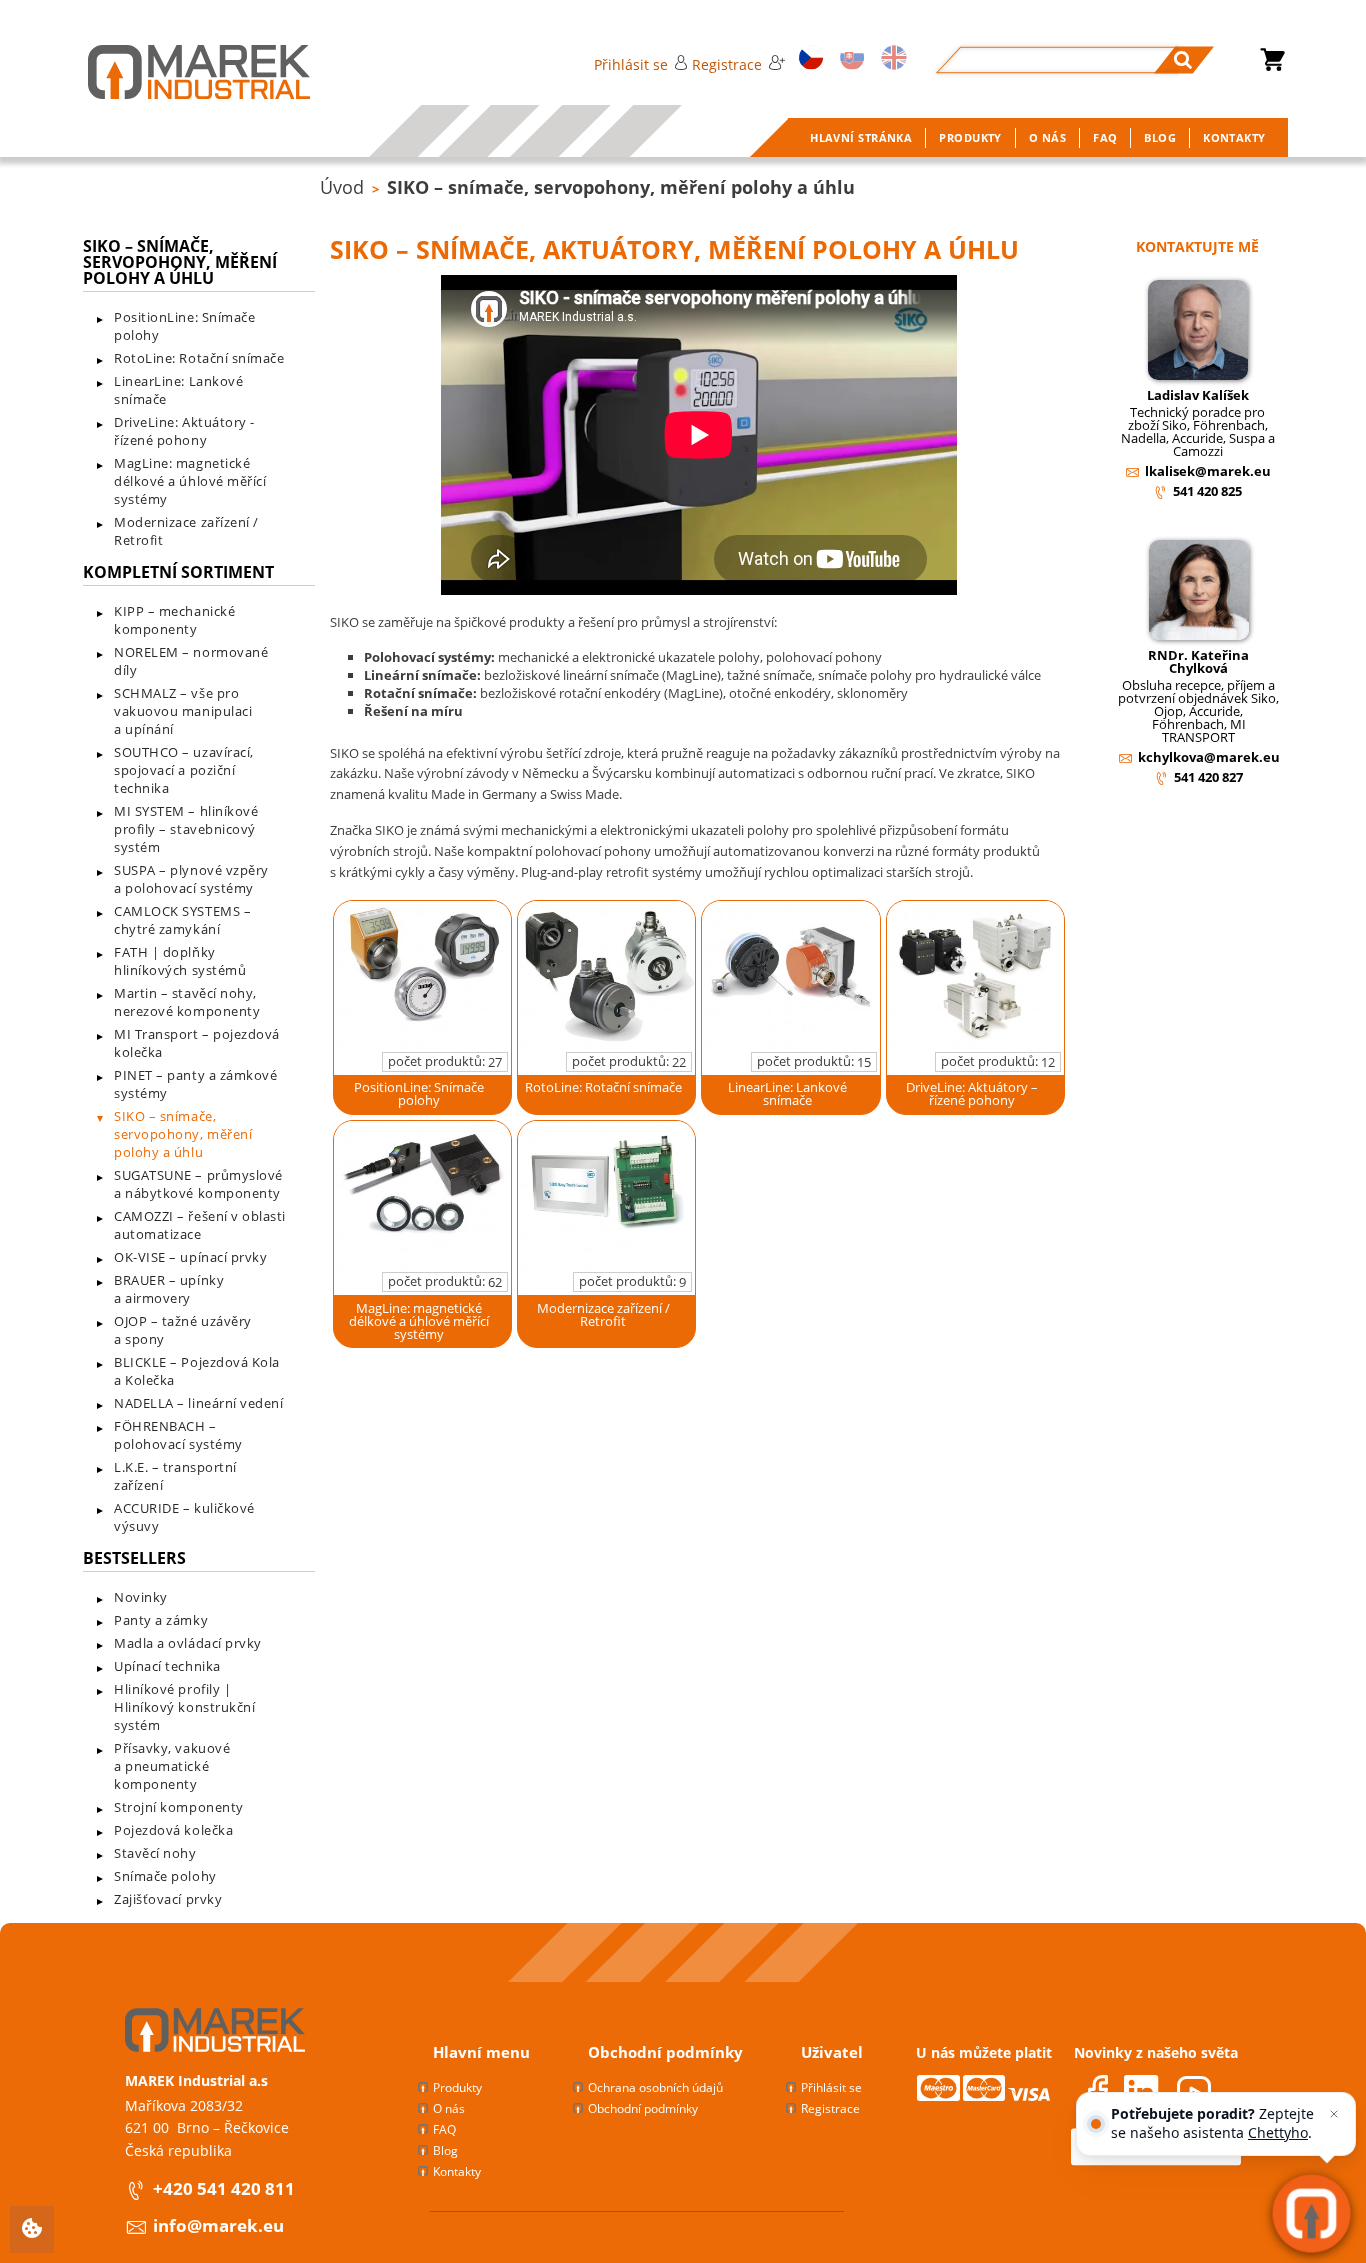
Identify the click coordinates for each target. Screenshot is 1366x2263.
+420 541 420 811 (224, 2188)
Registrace (727, 64)
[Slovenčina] (849, 59)
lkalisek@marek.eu (1208, 471)
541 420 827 (1208, 777)
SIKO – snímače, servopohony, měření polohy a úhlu (621, 187)
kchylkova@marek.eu (1209, 757)
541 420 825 (1207, 491)
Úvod (342, 187)
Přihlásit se (631, 64)
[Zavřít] (1334, 2114)
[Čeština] (808, 59)
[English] (890, 59)
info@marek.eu (218, 2225)
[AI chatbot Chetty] (1311, 2213)
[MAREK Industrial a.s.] (178, 72)
